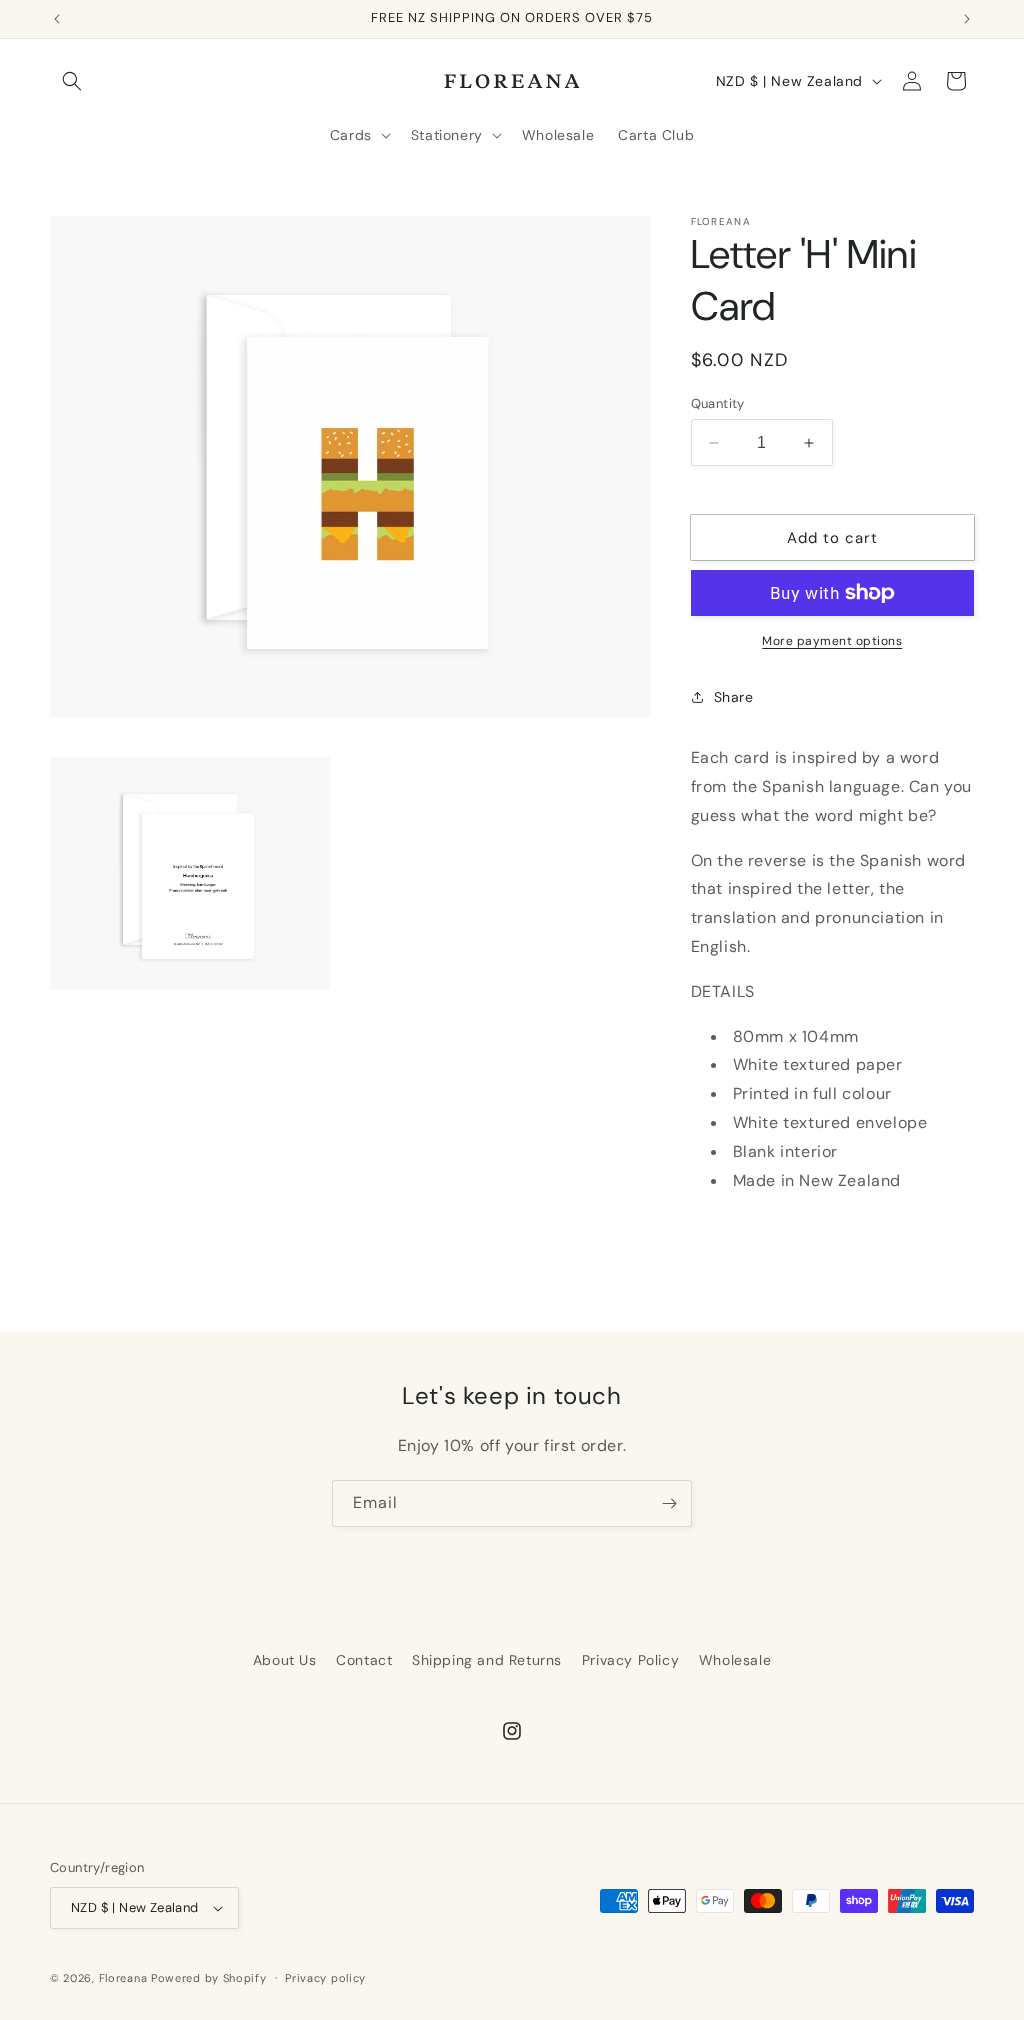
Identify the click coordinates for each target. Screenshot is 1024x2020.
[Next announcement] (967, 19)
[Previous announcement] (57, 19)
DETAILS (723, 991)
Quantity (718, 403)
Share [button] (734, 697)
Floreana (123, 1978)
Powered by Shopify (209, 1978)
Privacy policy (325, 1978)
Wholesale (735, 1660)
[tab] (832, 992)
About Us (285, 1660)
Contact (364, 1660)
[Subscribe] (669, 1503)
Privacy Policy (630, 1660)
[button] (72, 81)
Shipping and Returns (487, 1660)
